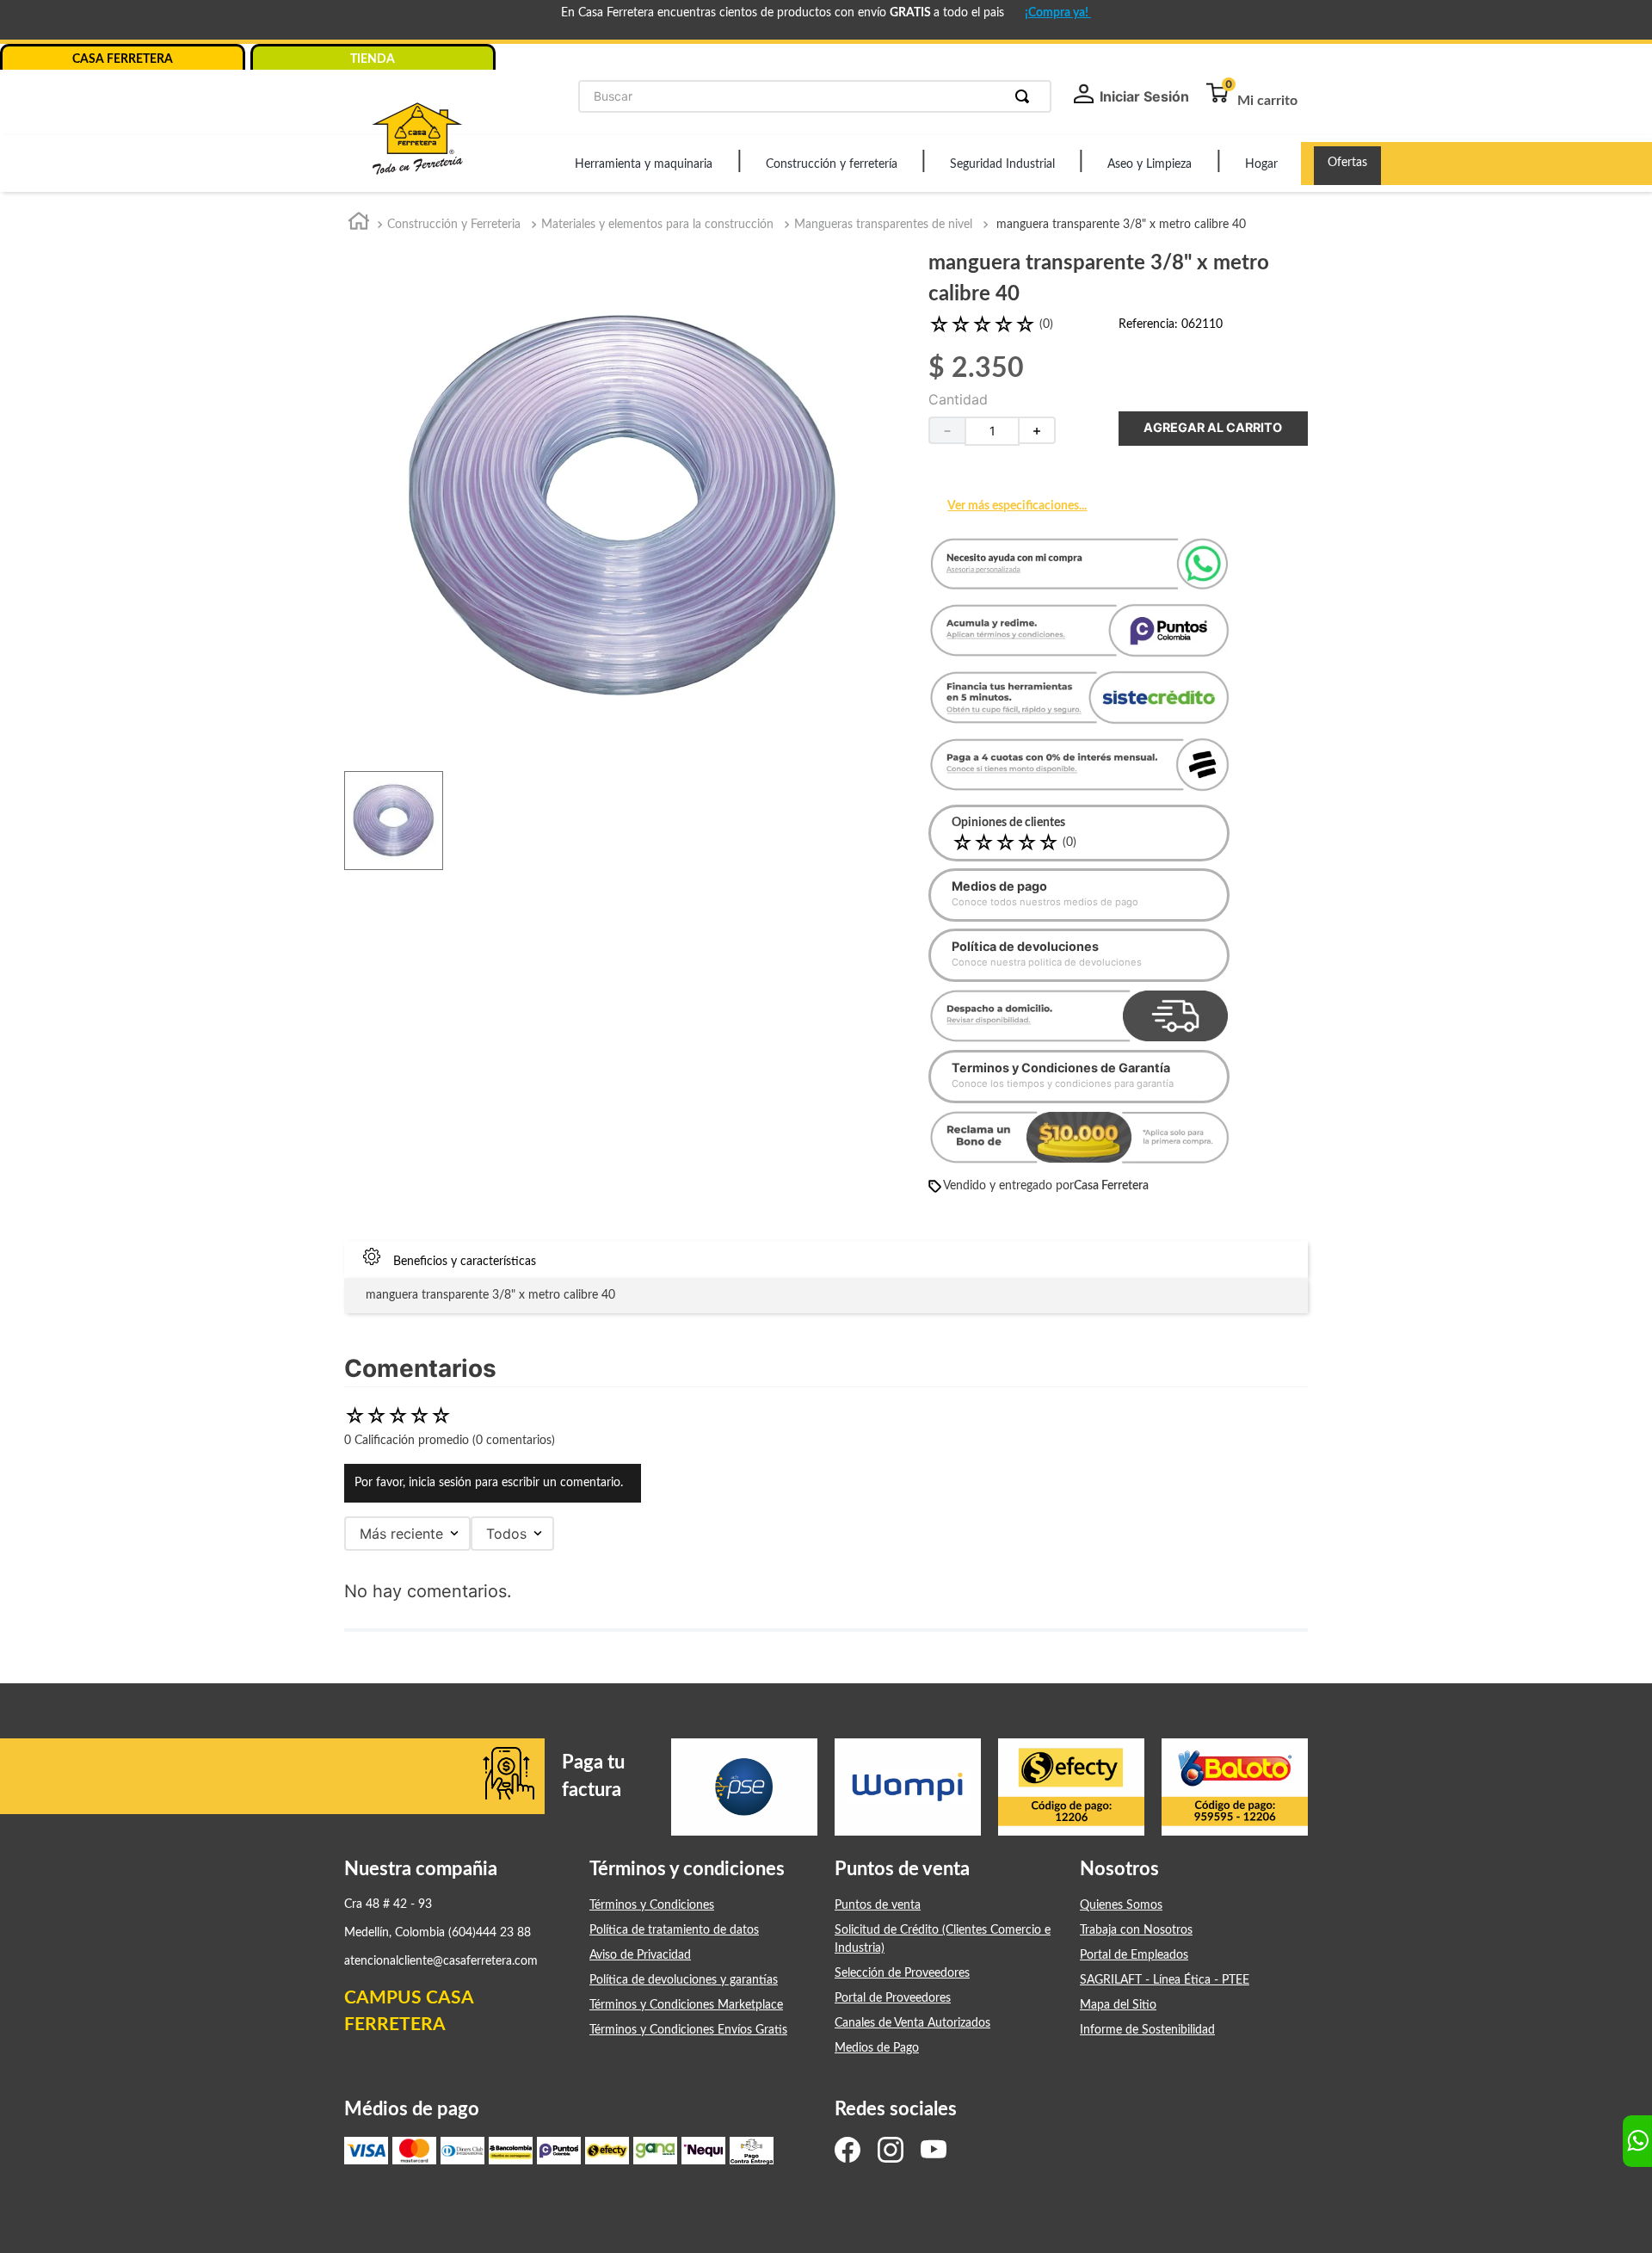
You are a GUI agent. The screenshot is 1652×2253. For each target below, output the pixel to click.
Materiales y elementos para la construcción (657, 225)
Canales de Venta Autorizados (912, 2023)
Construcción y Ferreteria (454, 225)
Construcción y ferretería (832, 164)
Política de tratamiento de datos (674, 1930)
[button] (1079, 768)
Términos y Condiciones (652, 1905)
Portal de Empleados (1134, 1955)
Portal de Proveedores (893, 1998)
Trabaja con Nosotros (1136, 1930)
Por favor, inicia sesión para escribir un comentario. (489, 1483)
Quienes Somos (1121, 1905)
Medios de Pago (877, 2048)
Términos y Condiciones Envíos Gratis (688, 2030)
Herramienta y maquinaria (644, 164)
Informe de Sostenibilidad (1147, 2030)
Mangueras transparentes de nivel (883, 225)
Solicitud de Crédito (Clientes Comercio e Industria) (943, 1939)
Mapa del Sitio (1118, 2005)
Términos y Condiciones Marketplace (686, 2005)
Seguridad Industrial (1002, 164)
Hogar (1261, 164)
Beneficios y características (465, 1262)
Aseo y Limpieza (1150, 164)
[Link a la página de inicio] (359, 225)
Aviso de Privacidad (640, 1955)
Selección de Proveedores (902, 1973)
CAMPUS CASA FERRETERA (409, 2012)
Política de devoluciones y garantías (684, 1980)
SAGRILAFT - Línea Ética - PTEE (1165, 1980)
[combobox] (815, 96)
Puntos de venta (878, 1905)
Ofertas (1347, 163)
